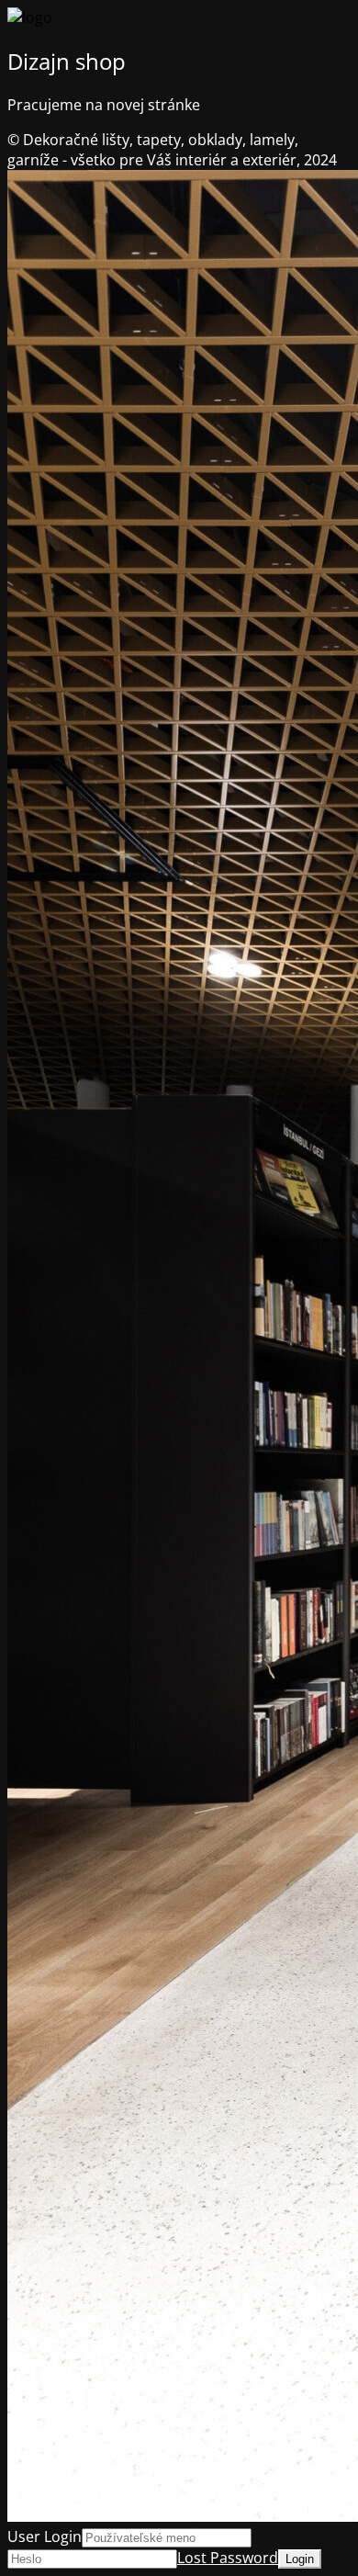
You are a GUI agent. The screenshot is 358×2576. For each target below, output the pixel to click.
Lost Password (228, 2558)
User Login (45, 2536)
